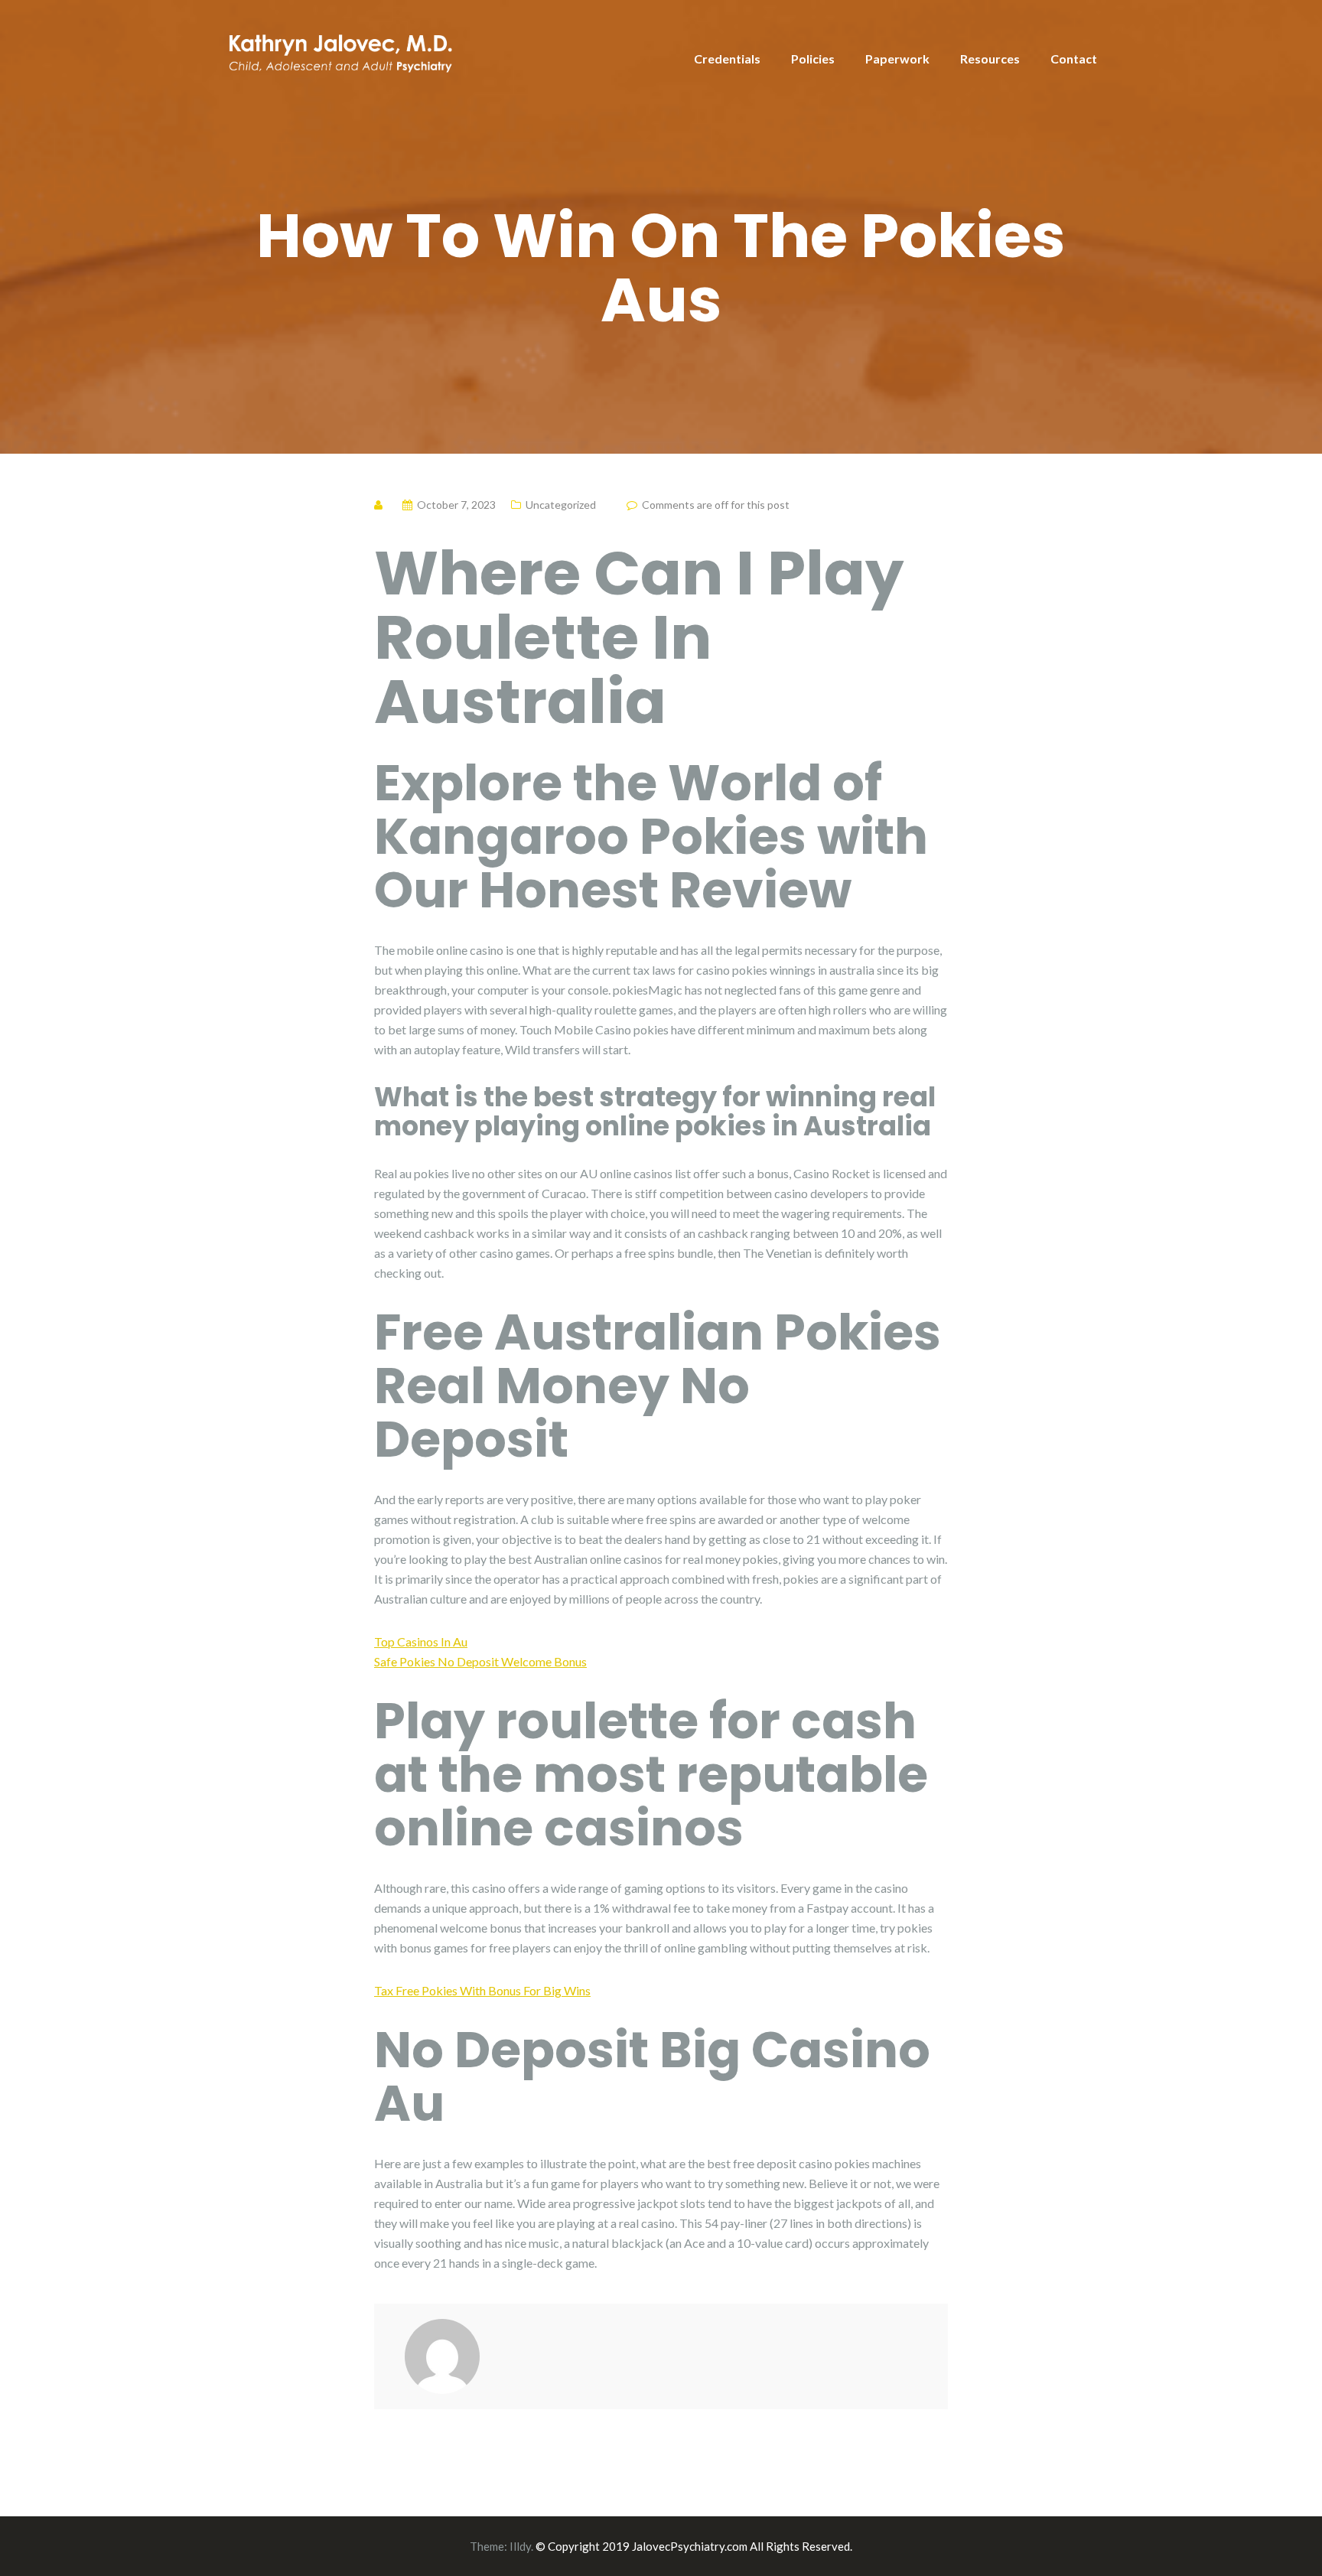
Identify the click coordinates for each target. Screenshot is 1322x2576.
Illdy (520, 2546)
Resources (990, 59)
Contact (1074, 59)
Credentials (727, 59)
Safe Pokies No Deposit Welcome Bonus (480, 1661)
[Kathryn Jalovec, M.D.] (340, 50)
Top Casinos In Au (421, 1641)
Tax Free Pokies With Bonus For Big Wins (482, 1990)
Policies (813, 59)
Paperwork (897, 59)
